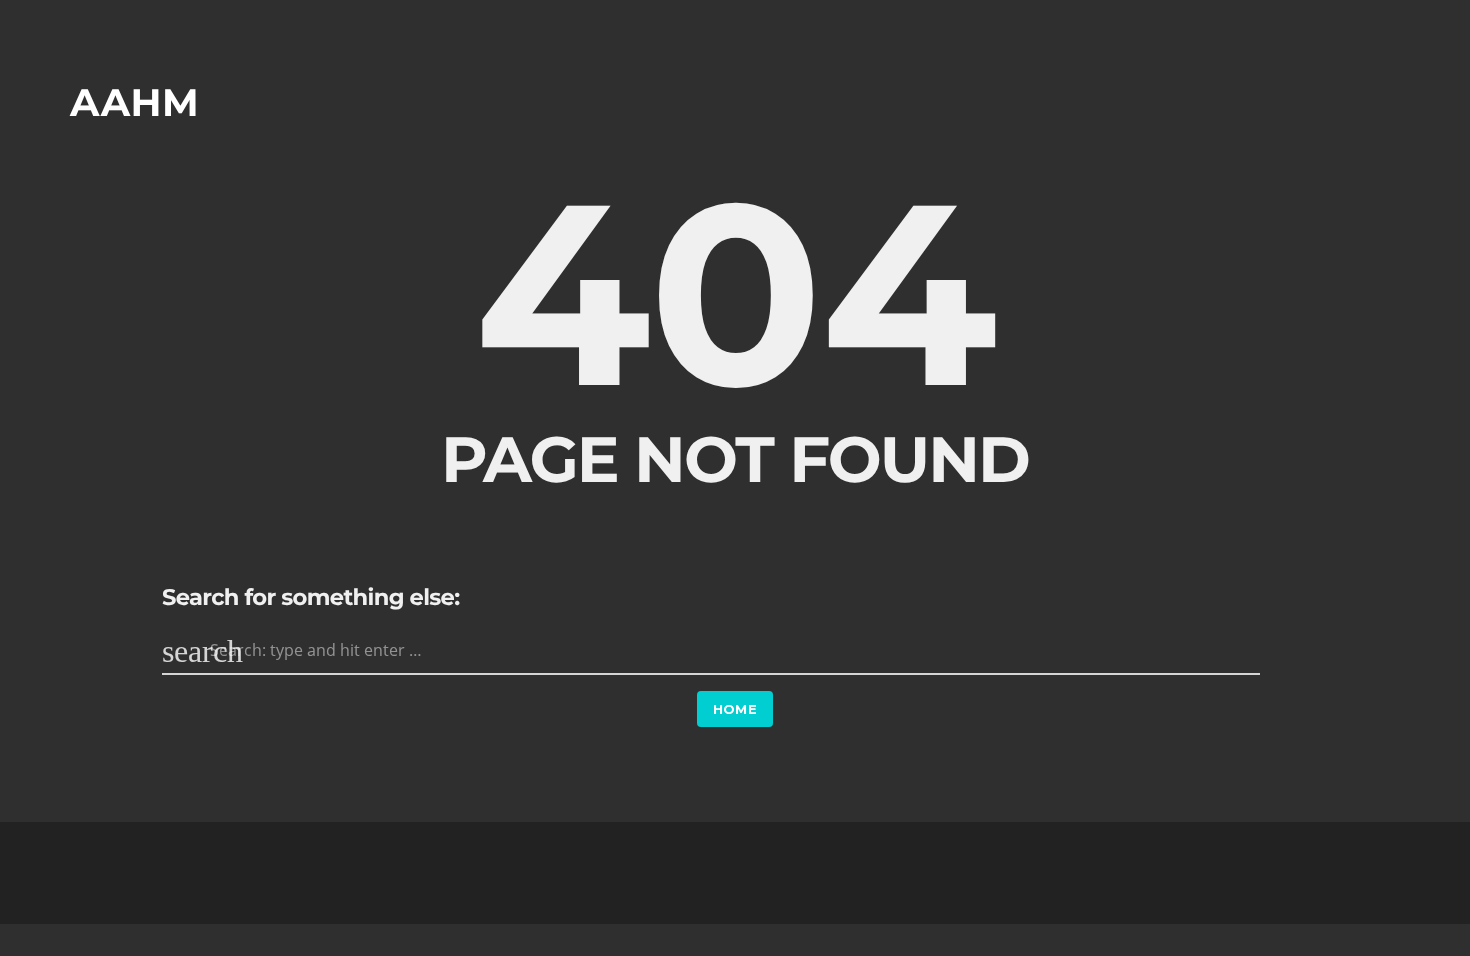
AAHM (134, 102)
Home (735, 709)
